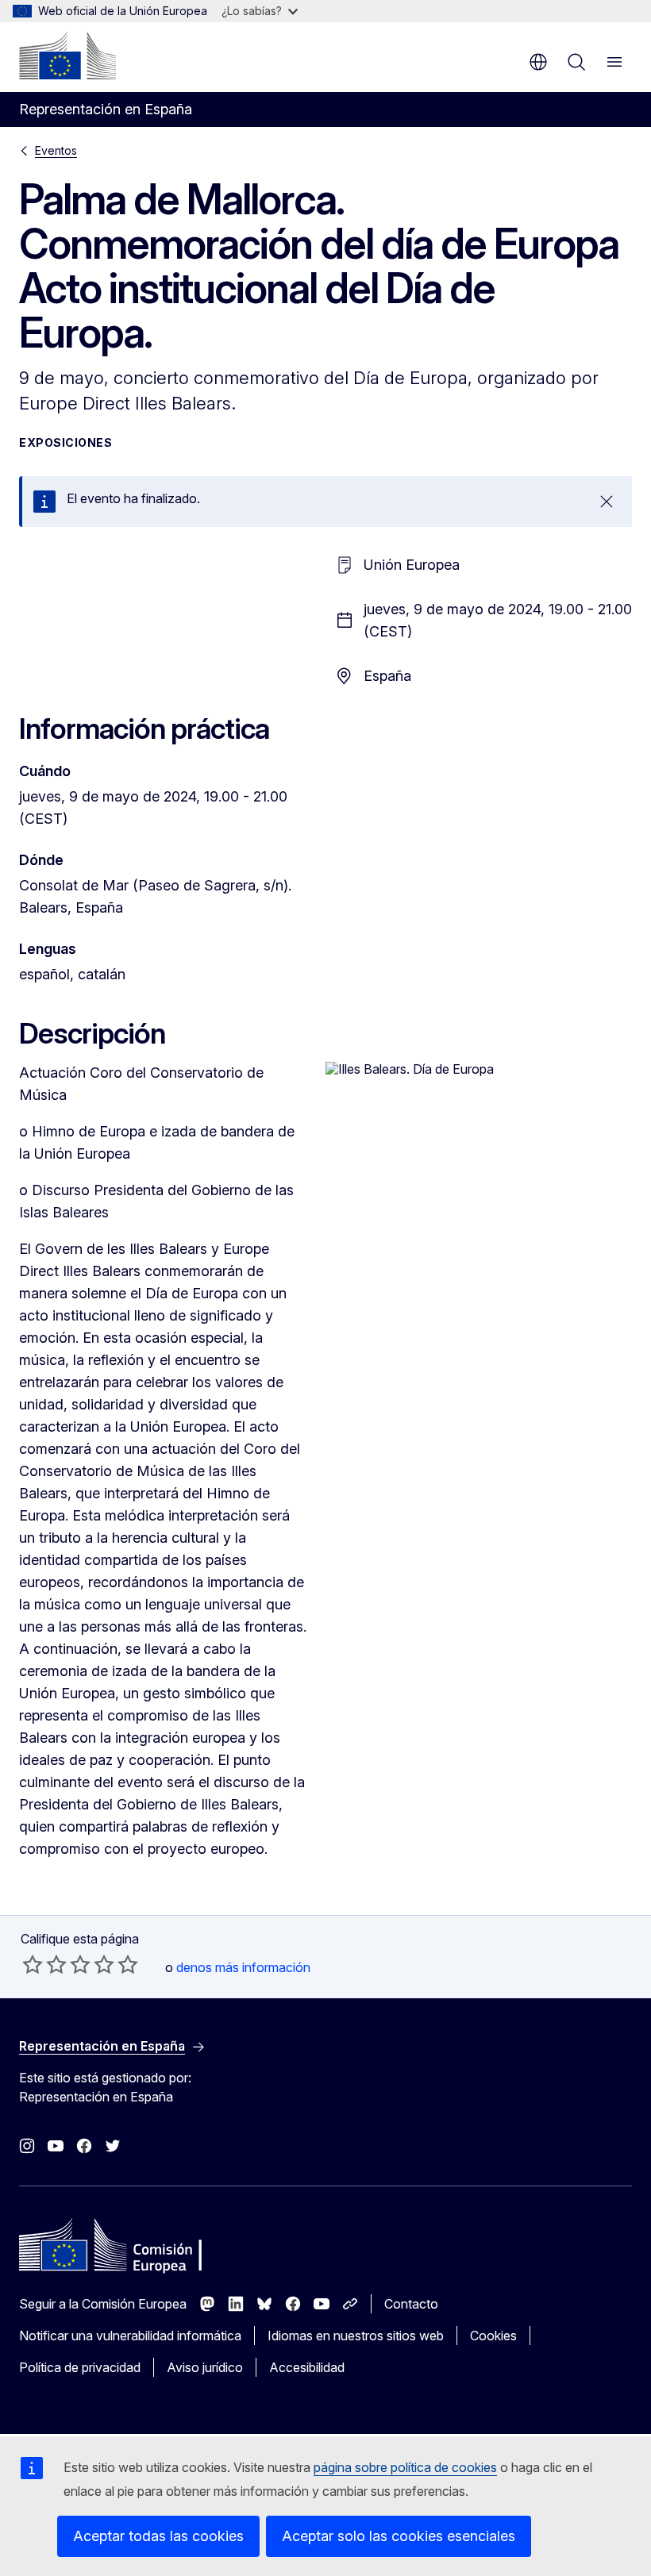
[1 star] (33, 1964)
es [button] (538, 62)
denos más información (243, 1967)
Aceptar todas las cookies (158, 2536)
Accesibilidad (307, 2367)
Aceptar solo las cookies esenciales (399, 2536)
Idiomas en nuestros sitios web (356, 2336)
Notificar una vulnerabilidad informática (130, 2336)
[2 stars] (44, 1964)
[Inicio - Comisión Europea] (67, 56)
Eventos (56, 150)
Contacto (411, 2304)
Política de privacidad (80, 2367)
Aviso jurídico (205, 2367)
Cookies (493, 2336)
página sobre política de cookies (405, 2467)
